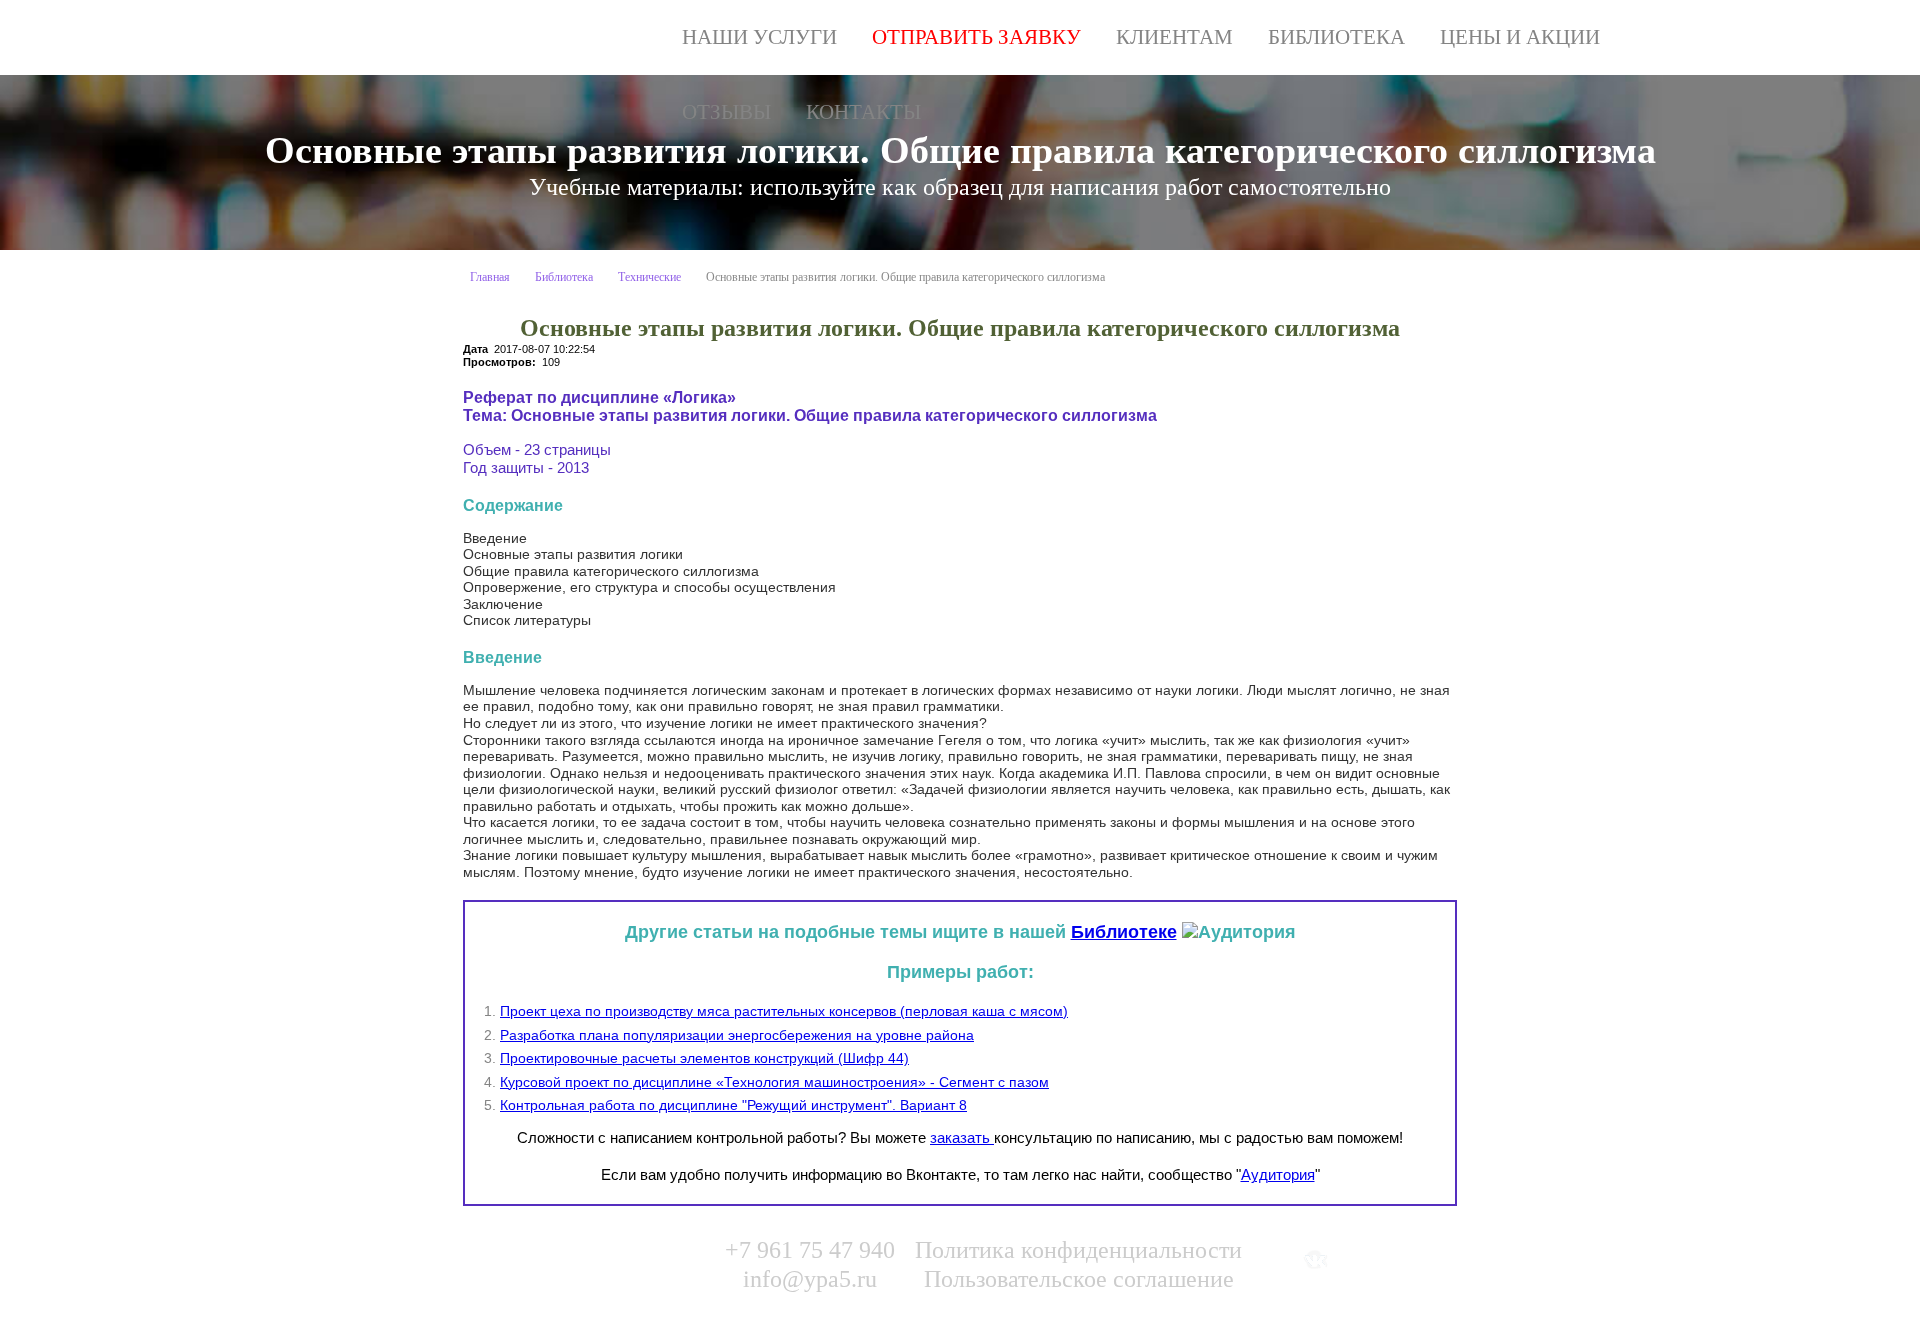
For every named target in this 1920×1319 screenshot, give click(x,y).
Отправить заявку (976, 37)
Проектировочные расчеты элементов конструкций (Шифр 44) (704, 1058)
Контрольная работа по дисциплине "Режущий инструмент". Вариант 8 (733, 1105)
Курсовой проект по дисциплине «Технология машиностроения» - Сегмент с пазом (774, 1082)
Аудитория (1278, 1174)
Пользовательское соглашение (1079, 1279)
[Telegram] (1438, 1260)
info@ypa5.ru (810, 1279)
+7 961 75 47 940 (810, 1250)
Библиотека (1336, 37)
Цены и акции (1520, 37)
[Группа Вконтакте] (1315, 1260)
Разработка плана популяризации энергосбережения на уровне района (737, 1035)
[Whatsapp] (1356, 1260)
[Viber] (1397, 1260)
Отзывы (726, 112)
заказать (962, 1137)
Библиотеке (1124, 932)
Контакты (863, 112)
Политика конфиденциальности (1078, 1250)
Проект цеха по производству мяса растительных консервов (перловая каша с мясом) (784, 1011)
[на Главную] (555, 37)
